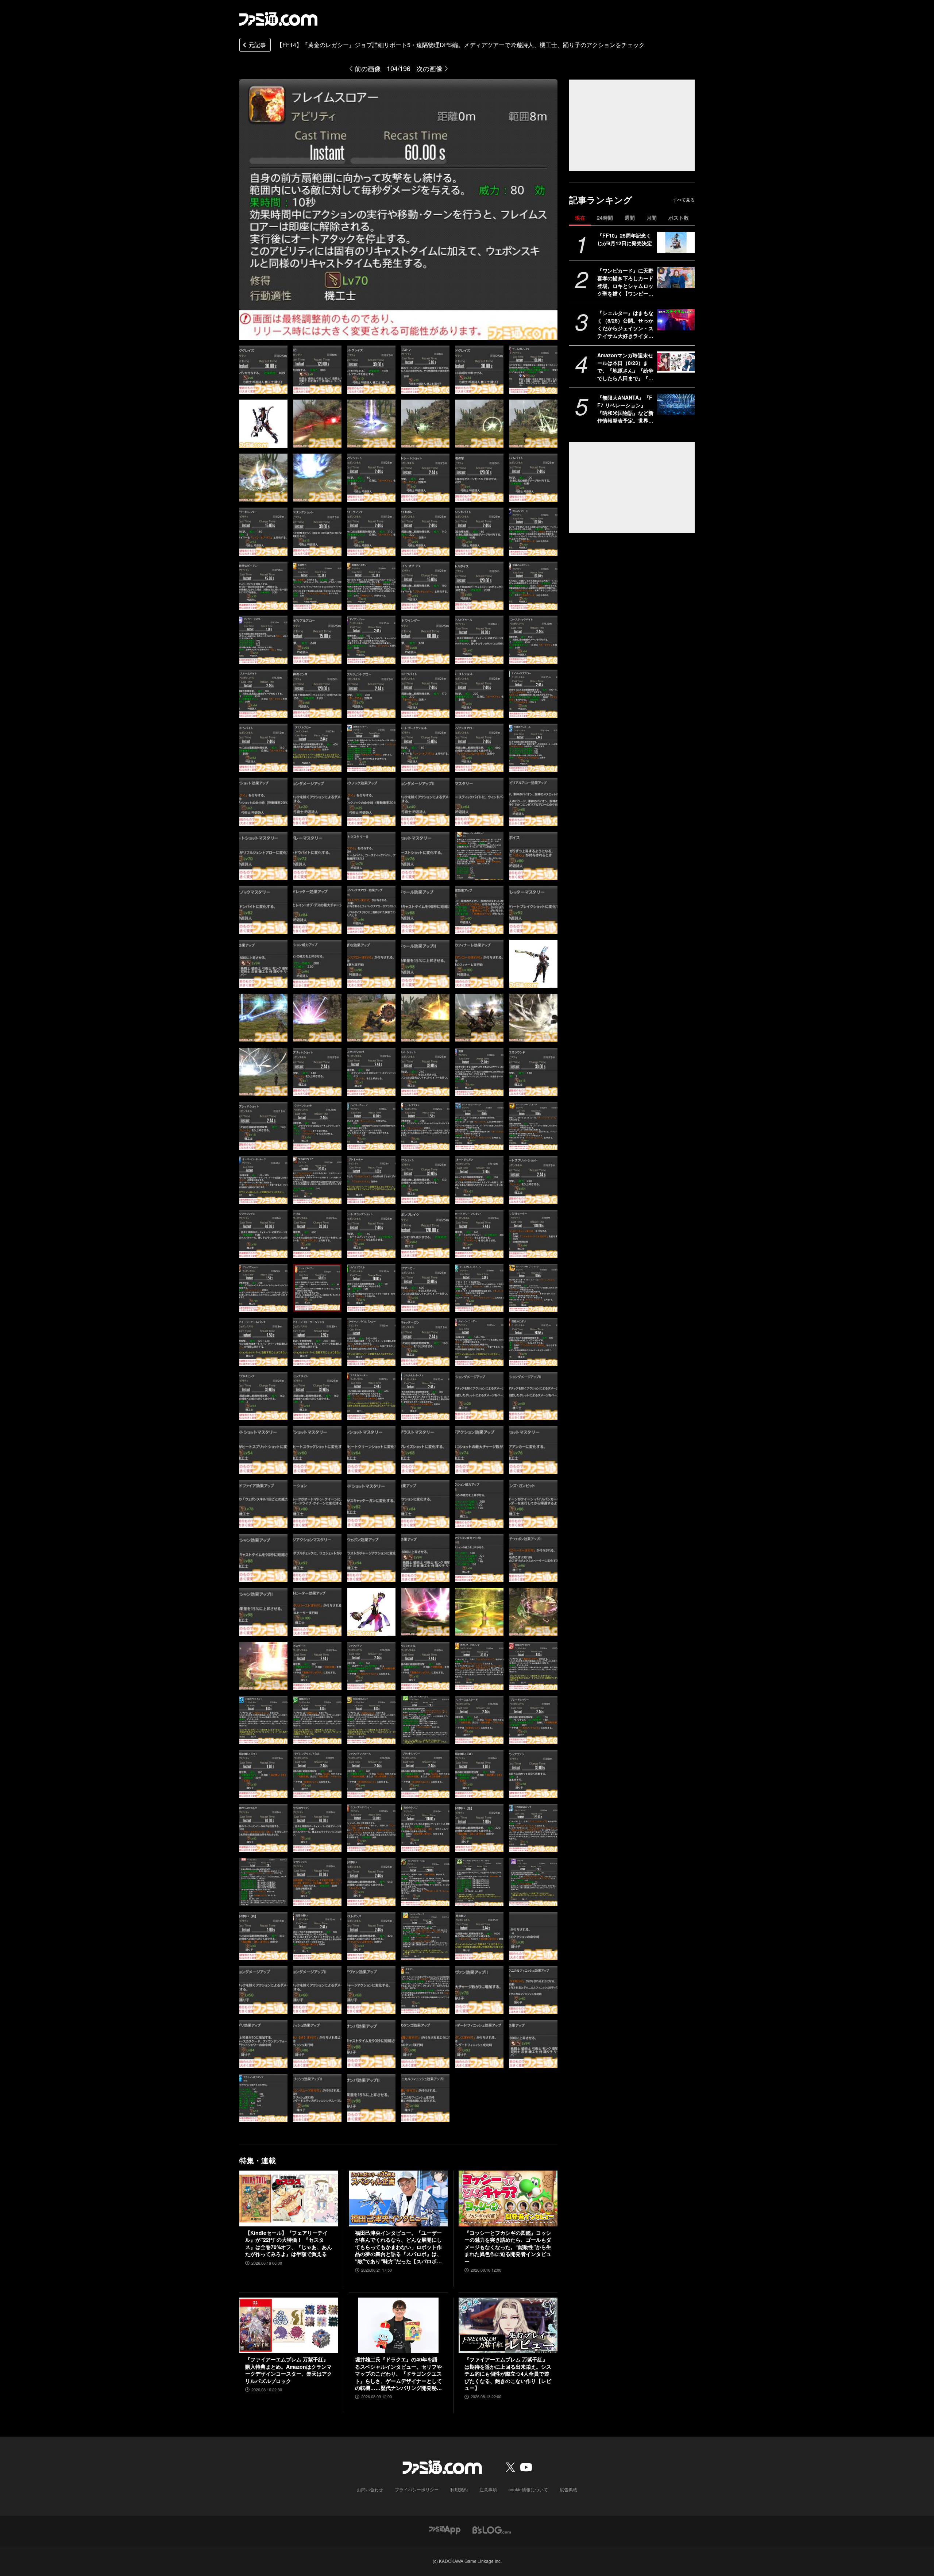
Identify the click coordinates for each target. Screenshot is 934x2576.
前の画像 (368, 68)
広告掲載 (568, 2489)
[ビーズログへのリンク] (492, 2529)
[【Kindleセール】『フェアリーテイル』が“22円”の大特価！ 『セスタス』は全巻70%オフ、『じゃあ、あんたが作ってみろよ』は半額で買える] (289, 2198)
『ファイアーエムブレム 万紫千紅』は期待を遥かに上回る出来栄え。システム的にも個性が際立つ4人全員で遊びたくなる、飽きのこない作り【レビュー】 (508, 2374)
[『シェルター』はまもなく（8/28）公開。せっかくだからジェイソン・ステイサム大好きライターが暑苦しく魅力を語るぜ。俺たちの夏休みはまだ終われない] (676, 320)
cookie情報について (528, 2489)
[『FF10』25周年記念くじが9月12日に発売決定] (676, 242)
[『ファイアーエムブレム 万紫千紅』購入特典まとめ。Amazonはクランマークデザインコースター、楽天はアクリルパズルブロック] (289, 2325)
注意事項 (488, 2489)
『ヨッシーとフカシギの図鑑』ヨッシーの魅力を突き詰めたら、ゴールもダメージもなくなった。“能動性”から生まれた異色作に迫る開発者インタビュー (508, 2247)
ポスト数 (679, 217)
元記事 (257, 45)
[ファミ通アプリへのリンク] (445, 2529)
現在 (580, 217)
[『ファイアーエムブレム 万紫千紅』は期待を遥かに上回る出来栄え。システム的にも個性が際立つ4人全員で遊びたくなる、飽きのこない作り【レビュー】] (508, 2325)
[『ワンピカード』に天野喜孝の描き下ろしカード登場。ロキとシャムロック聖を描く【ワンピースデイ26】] (676, 277)
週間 (630, 217)
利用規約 (459, 2489)
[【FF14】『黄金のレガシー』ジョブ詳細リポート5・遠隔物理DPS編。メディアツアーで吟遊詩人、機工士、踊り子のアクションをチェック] (263, 370)
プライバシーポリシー (417, 2489)
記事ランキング (601, 200)
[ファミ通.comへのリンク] (278, 19)
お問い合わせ (370, 2489)
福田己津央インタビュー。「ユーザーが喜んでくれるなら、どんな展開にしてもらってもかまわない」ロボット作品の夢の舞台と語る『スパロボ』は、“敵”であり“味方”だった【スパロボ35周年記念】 (398, 2247)
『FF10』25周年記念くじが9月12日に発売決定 (625, 239)
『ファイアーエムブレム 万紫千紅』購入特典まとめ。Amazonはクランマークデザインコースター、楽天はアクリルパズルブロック (289, 2370)
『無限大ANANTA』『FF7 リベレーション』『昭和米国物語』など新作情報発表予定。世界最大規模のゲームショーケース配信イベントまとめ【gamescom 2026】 (625, 409)
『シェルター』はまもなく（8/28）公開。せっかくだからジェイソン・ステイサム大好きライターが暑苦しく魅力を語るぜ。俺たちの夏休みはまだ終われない (625, 324)
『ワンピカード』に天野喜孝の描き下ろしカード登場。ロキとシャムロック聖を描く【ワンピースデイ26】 (625, 282)
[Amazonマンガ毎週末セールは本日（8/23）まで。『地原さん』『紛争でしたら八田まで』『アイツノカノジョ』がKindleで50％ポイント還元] (676, 362)
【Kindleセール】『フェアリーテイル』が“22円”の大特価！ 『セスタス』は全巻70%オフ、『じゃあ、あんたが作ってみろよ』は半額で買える (289, 2244)
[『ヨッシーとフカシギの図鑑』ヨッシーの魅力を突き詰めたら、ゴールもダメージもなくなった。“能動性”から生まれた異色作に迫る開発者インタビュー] (508, 2198)
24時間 (605, 217)
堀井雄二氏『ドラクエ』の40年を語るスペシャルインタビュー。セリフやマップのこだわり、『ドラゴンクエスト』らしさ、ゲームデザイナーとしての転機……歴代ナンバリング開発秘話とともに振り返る (398, 2374)
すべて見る (684, 200)
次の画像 (429, 68)
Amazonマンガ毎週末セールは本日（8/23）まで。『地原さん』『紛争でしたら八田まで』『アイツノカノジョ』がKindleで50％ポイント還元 (625, 367)
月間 (652, 217)
